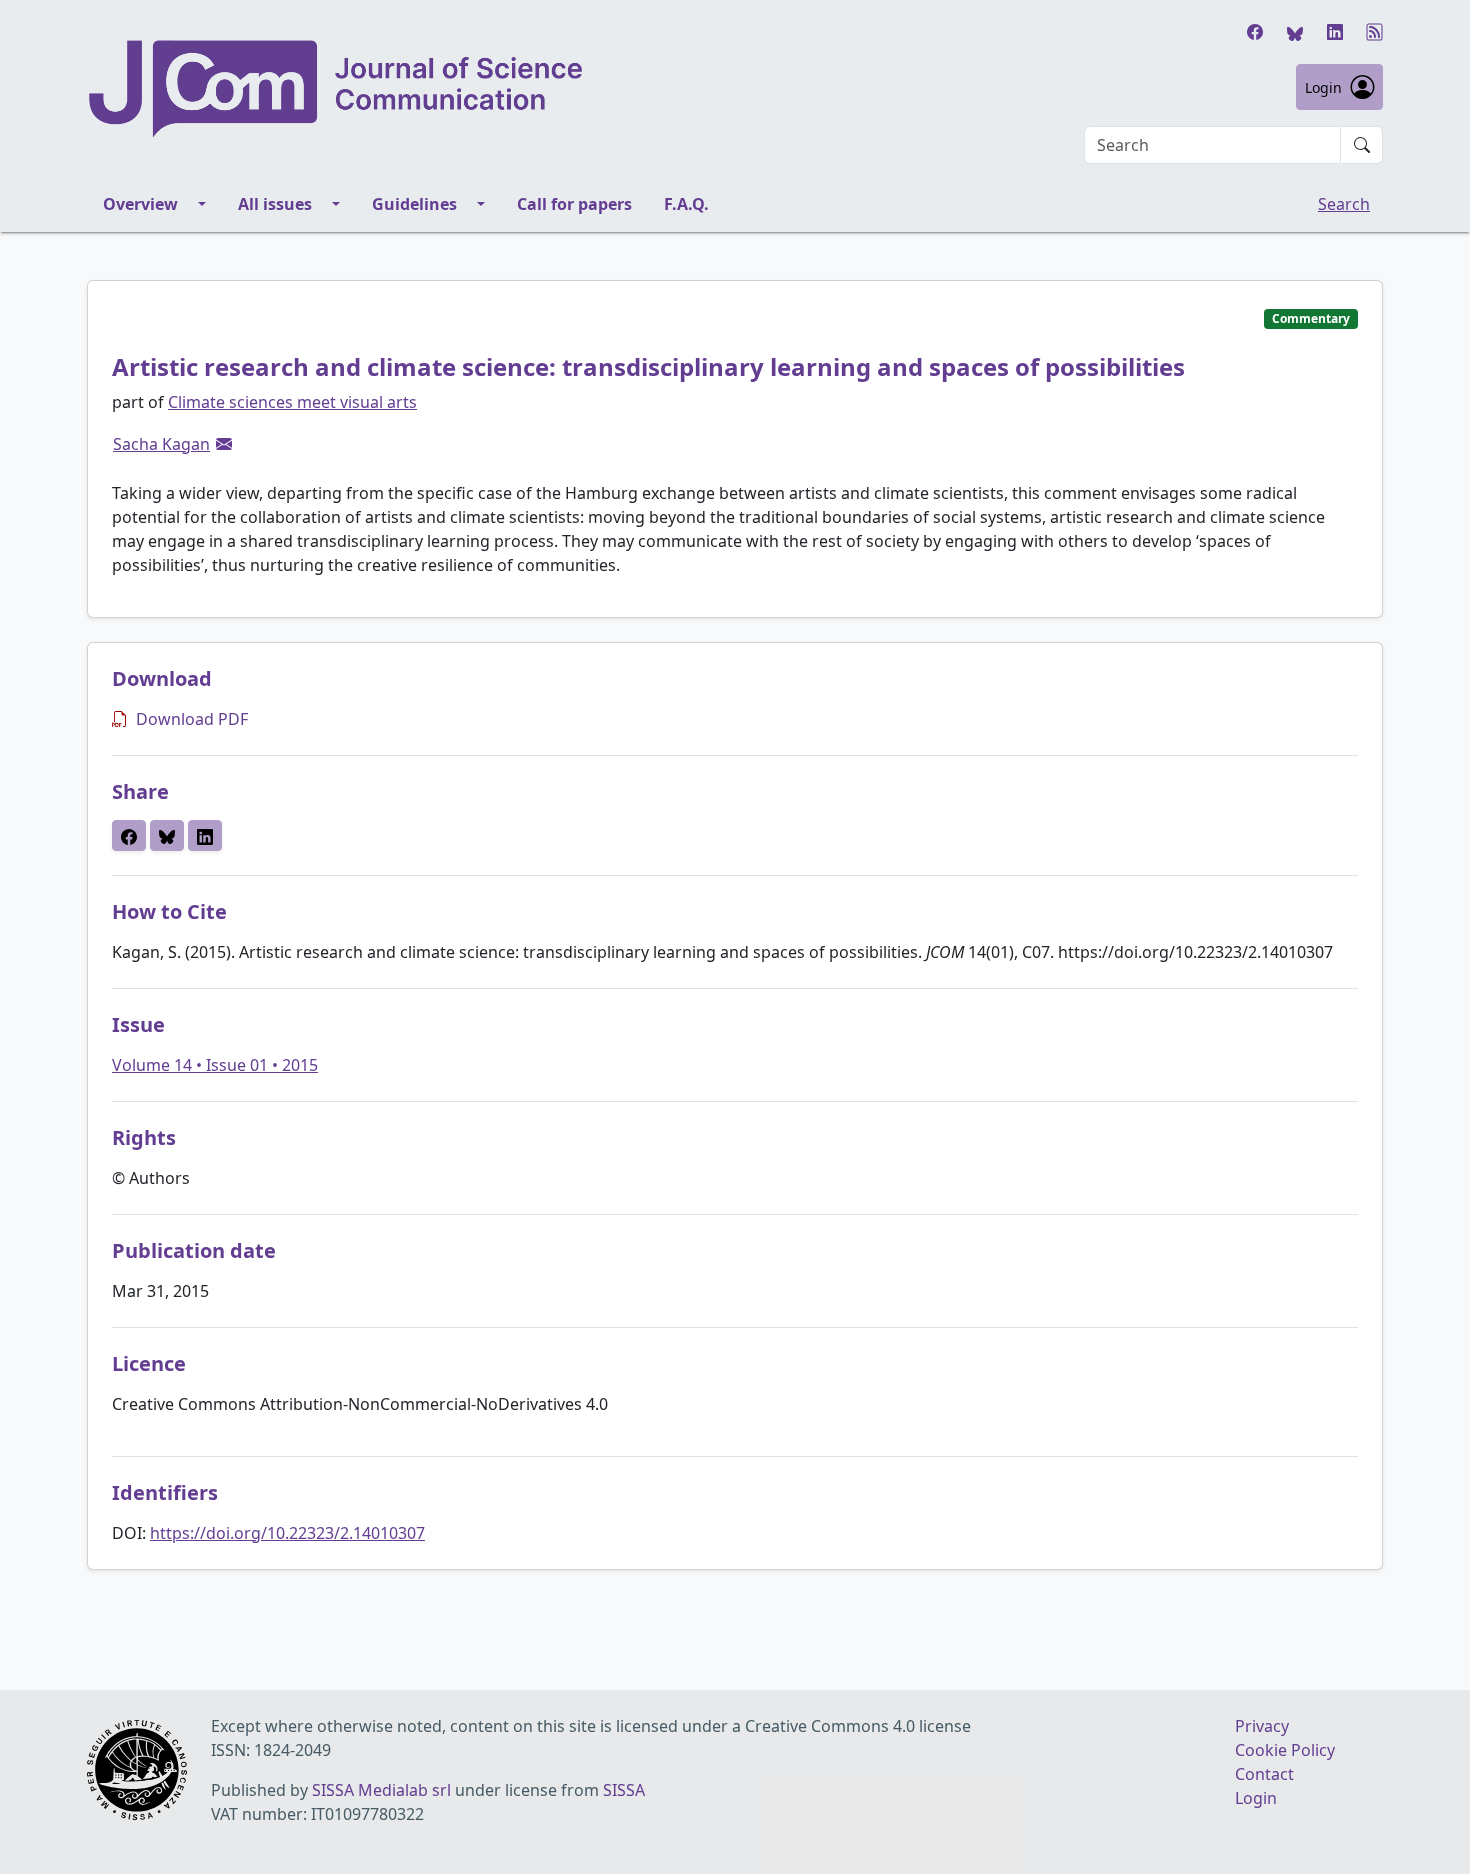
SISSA (624, 1790)
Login (1323, 87)
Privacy (1262, 1726)
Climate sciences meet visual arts (292, 402)
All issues (275, 204)
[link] (224, 444)
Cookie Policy (1285, 1750)
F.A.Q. (686, 204)
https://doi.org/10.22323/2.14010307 (287, 1533)
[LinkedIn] (1335, 32)
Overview (140, 204)
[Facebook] (1255, 32)
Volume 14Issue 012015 (215, 1065)
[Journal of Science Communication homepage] (337, 89)
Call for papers (574, 204)
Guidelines (414, 204)
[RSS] (1375, 32)
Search (1344, 204)
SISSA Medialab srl (381, 1790)
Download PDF (192, 719)
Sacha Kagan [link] (161, 444)
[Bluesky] (1295, 32)
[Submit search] (1362, 145)
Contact (1264, 1774)
